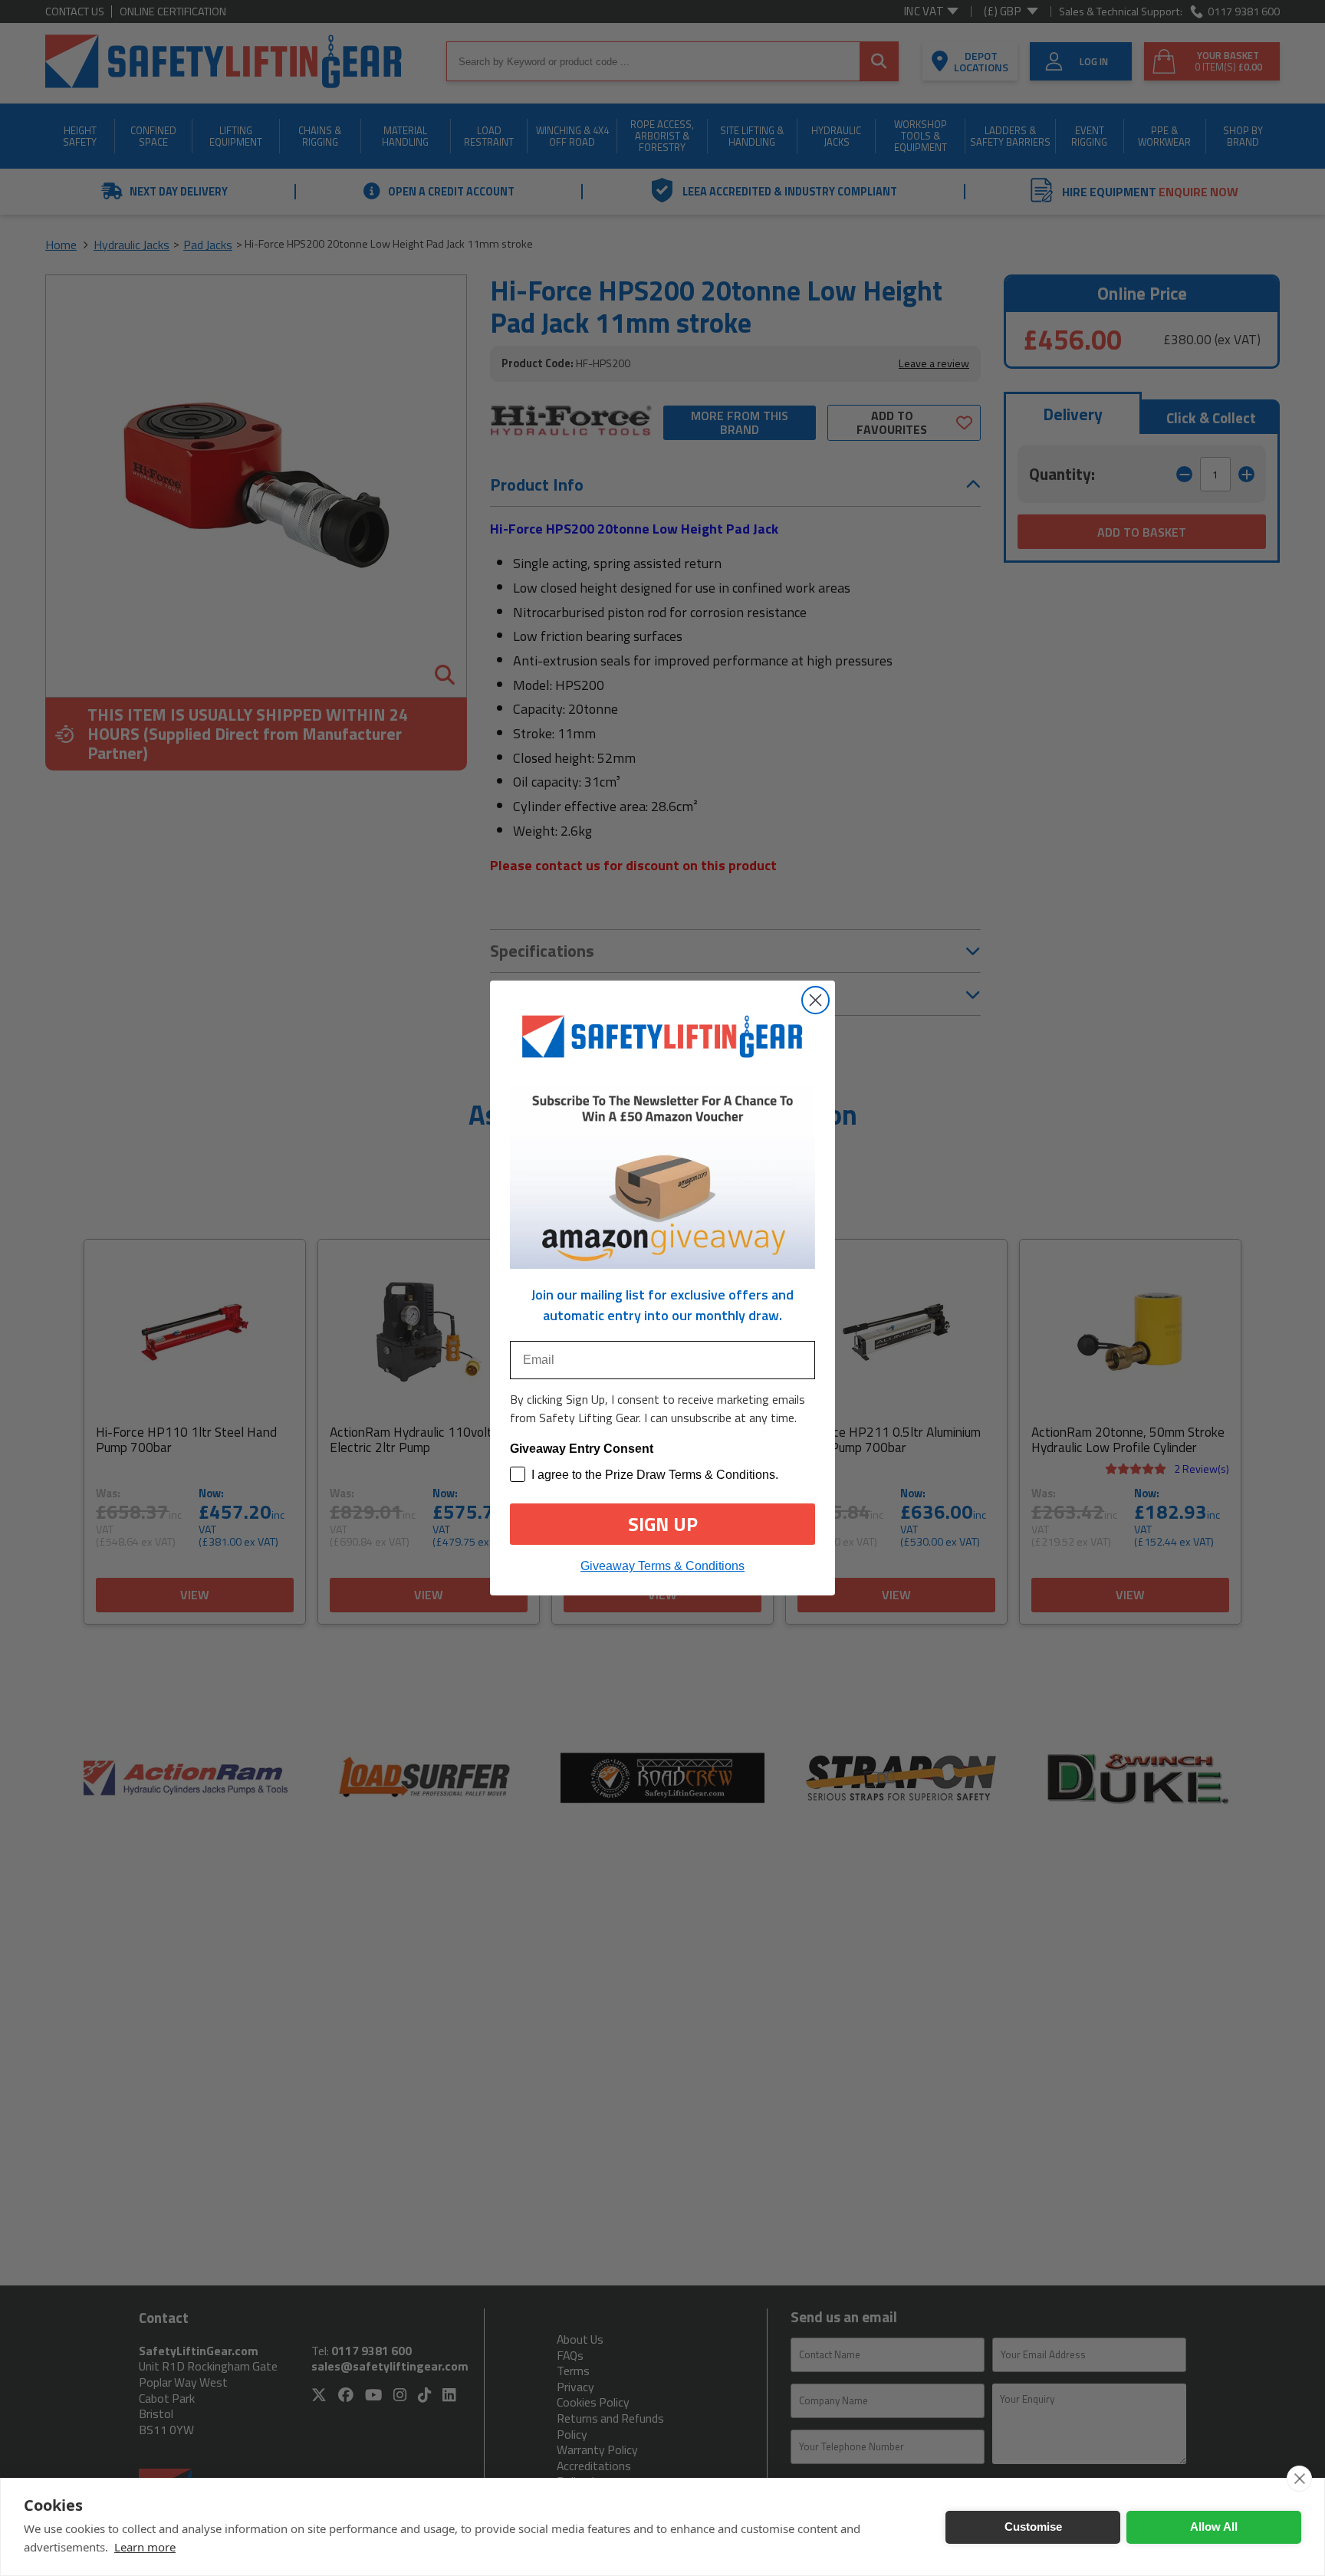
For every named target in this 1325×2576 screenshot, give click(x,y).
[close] (1299, 2479)
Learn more (145, 2547)
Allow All (1214, 2527)
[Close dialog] (815, 1000)
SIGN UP (663, 1524)
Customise (1033, 2527)
